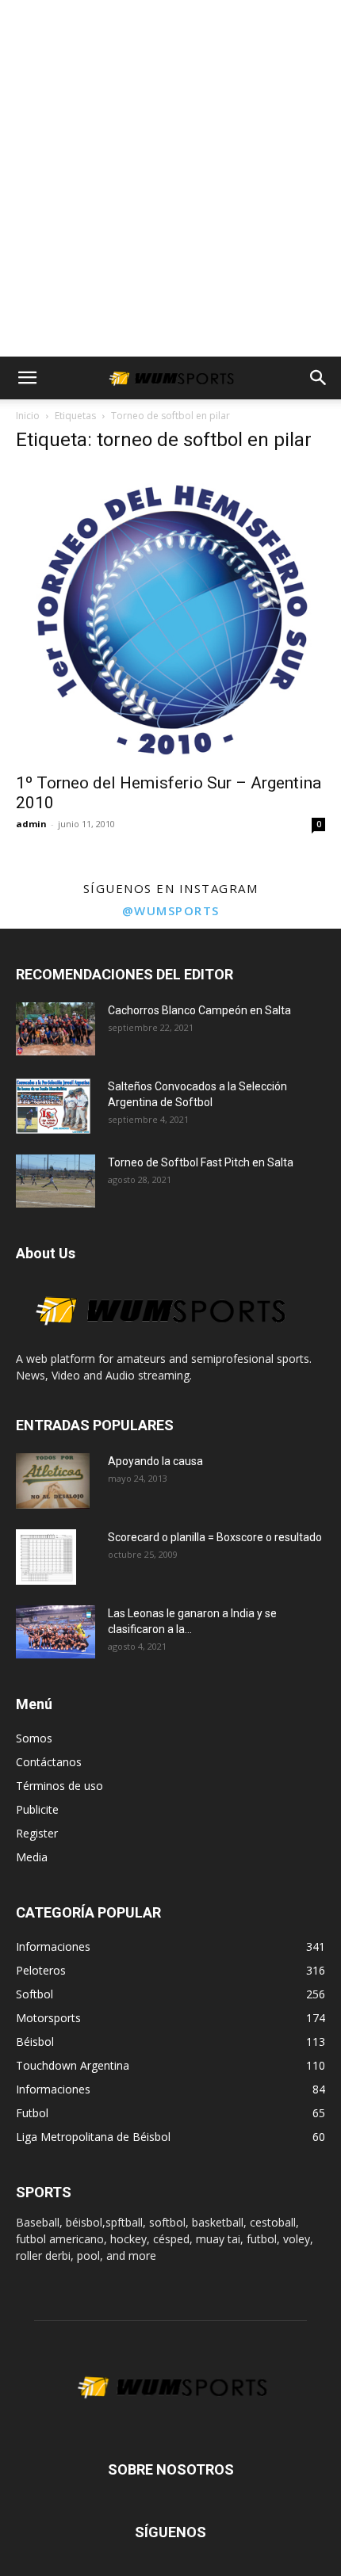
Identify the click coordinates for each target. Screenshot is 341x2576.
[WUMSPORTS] (159, 1342)
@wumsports (171, 910)
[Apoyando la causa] (53, 1481)
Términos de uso (59, 1786)
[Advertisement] (170, 178)
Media (32, 1857)
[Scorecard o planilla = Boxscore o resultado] (46, 1557)
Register (37, 1833)
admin (31, 824)
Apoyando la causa (155, 1461)
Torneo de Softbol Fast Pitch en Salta (201, 1162)
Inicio (28, 416)
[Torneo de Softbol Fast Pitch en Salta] (56, 1181)
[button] (27, 378)
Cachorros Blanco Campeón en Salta (199, 1010)
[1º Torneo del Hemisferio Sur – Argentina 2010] (170, 615)
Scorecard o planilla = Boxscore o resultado (215, 1537)
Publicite (37, 1809)
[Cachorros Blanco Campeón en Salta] (56, 1029)
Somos (34, 1738)
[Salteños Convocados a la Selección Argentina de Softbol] (53, 1106)
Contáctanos (49, 1762)
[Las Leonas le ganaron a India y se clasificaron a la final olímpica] (56, 1632)
